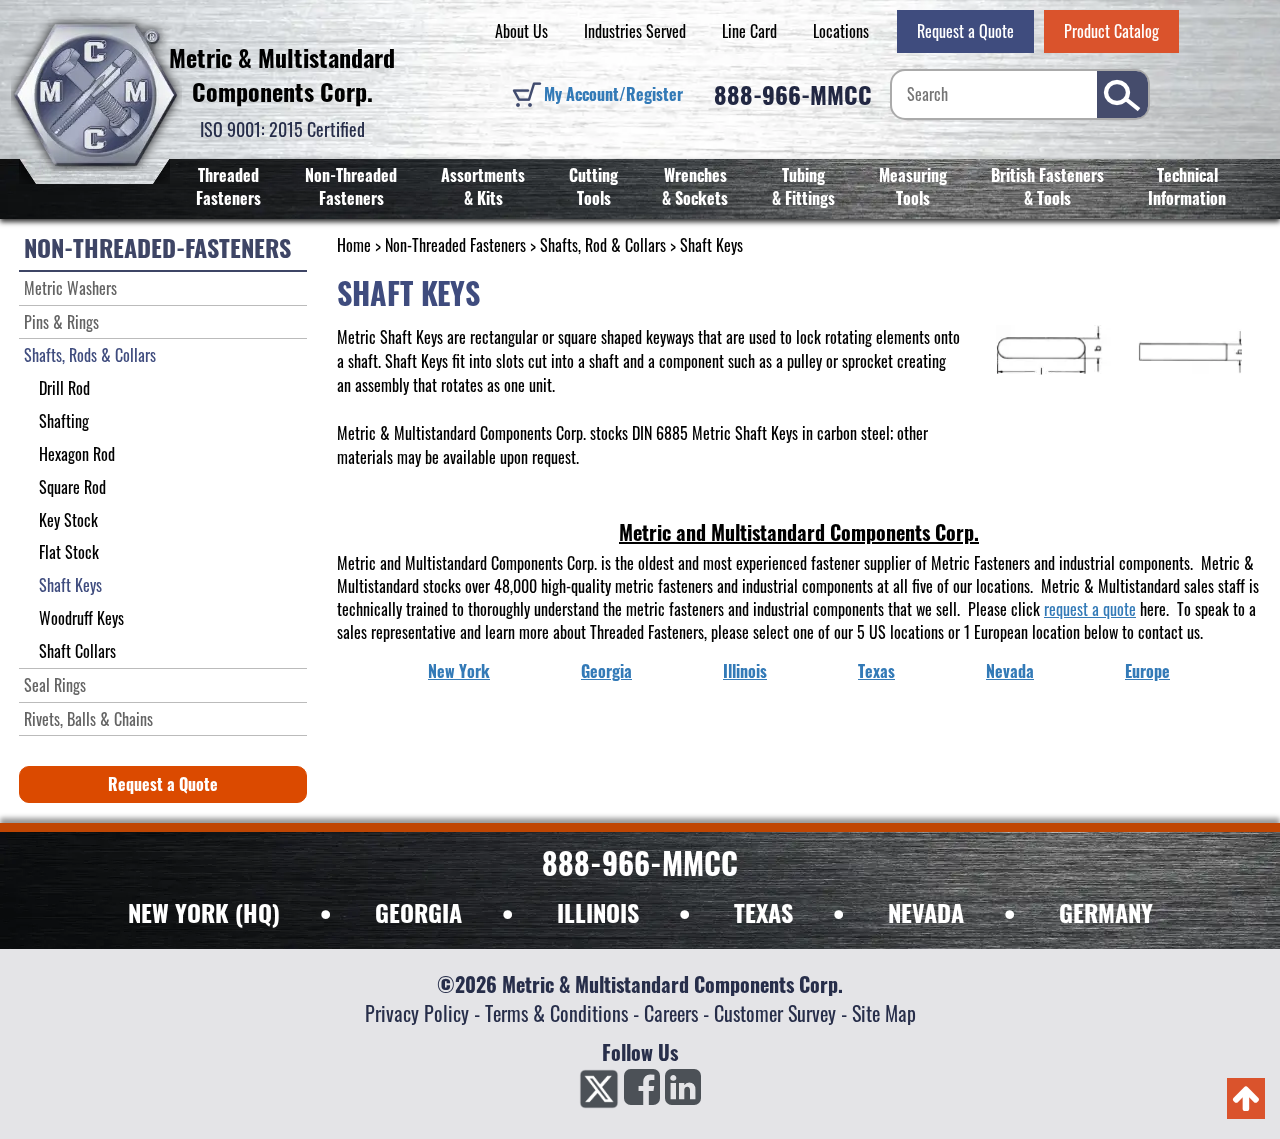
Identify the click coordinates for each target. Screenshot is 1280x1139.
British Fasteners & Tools (1047, 186)
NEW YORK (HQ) (204, 912)
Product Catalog (1111, 31)
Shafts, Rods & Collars (90, 355)
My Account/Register (613, 94)
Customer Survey (775, 1013)
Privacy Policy (417, 1013)
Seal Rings (55, 685)
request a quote (1090, 609)
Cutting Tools (593, 186)
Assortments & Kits (483, 186)
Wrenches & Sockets (695, 186)
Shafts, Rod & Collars (603, 245)
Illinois (745, 671)
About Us (521, 31)
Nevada (1010, 671)
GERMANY (1106, 912)
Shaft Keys (70, 585)
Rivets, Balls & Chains (88, 719)
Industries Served (635, 31)
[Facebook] (642, 1093)
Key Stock (68, 520)
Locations (841, 31)
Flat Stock (69, 552)
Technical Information (1187, 186)
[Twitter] (599, 1093)
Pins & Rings (61, 322)
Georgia (606, 671)
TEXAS (763, 912)
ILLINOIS (598, 912)
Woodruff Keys (81, 618)
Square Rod (72, 487)
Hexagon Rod (77, 454)
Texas (876, 671)
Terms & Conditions (556, 1013)
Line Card (749, 31)
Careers (671, 1013)
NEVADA (926, 912)
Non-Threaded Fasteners (351, 186)
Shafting (64, 421)
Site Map (884, 1013)
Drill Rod (64, 388)
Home (354, 245)
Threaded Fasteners (228, 186)
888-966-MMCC (793, 94)
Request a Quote (965, 31)
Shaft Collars (77, 651)
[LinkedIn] (683, 1093)
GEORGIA (418, 912)
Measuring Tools (913, 186)
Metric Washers (70, 288)
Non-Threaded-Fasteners (157, 247)
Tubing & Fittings (803, 186)
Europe (1147, 671)
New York (459, 671)
